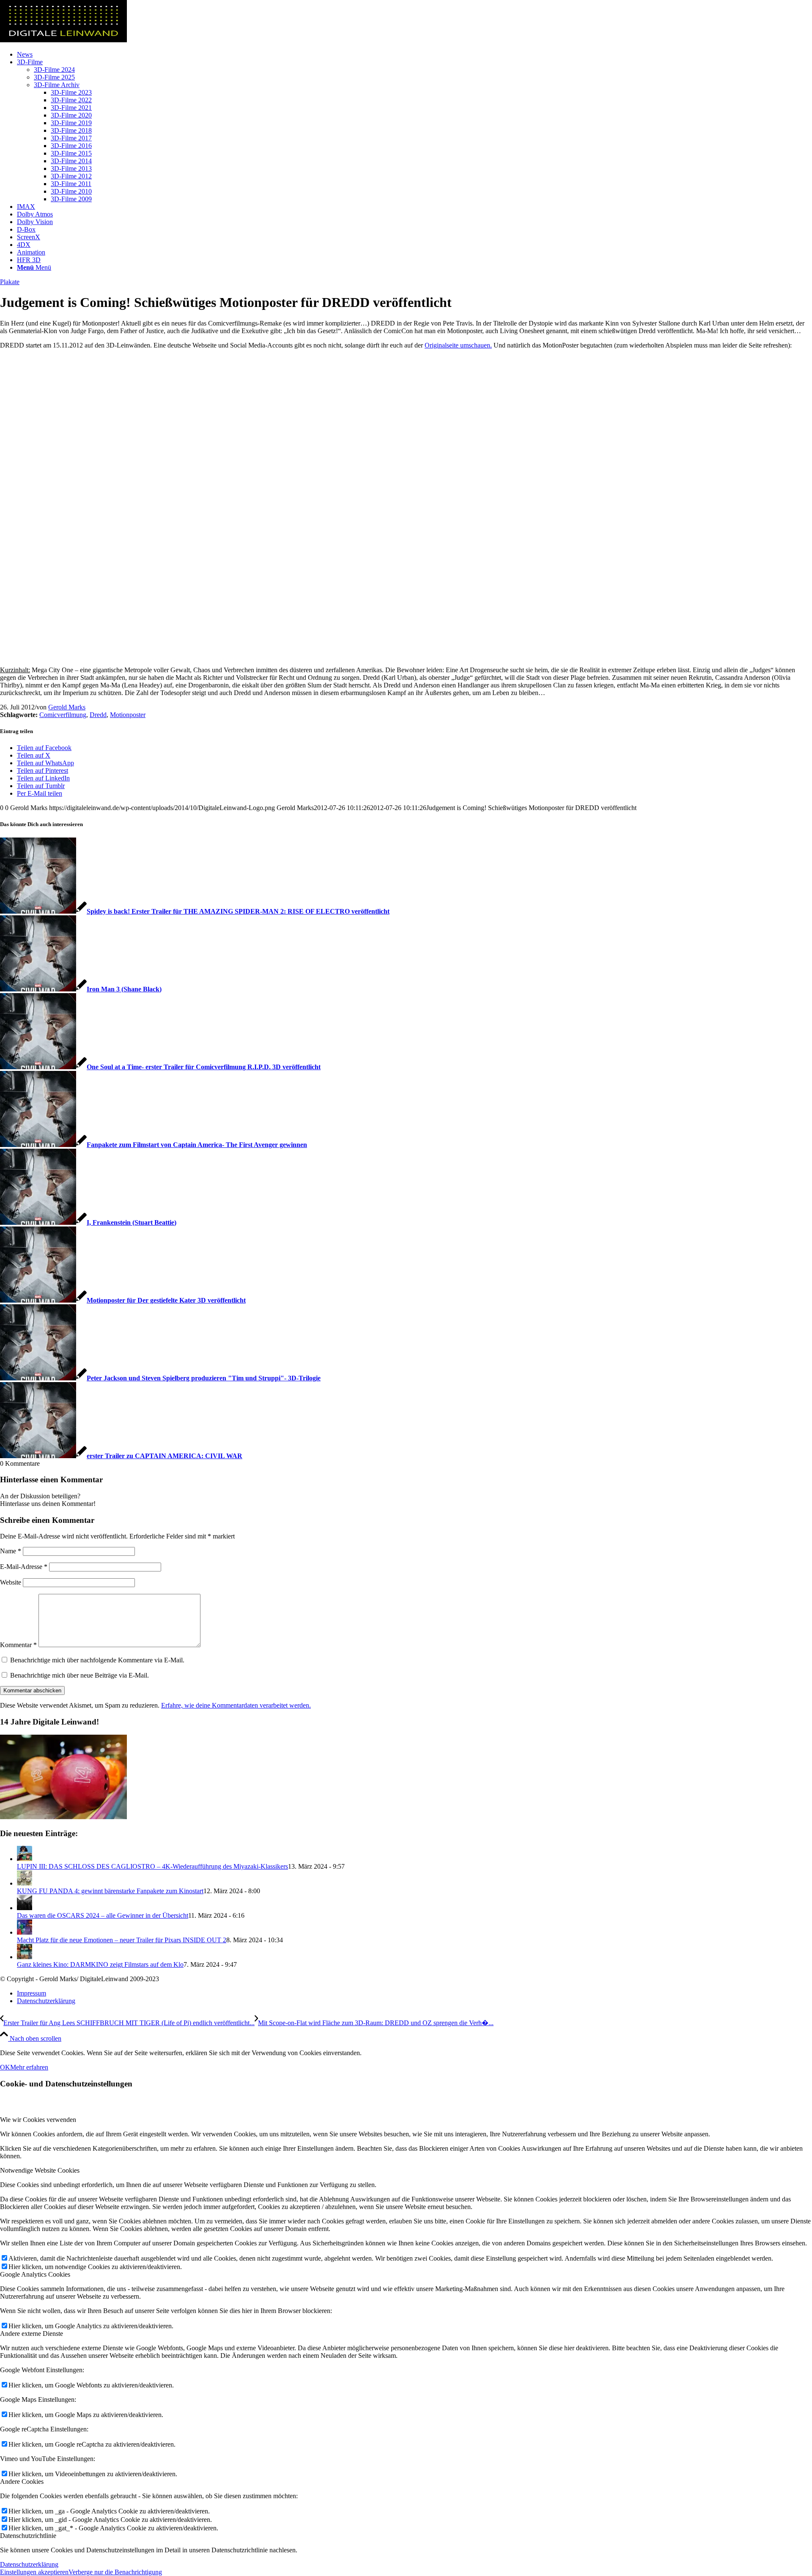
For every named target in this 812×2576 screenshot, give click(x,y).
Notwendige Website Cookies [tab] (40, 2170)
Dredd (98, 715)
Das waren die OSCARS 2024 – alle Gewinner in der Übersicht (103, 1915)
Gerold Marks (67, 707)
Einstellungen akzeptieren (34, 2572)
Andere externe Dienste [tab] (32, 2334)
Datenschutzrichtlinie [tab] (28, 2536)
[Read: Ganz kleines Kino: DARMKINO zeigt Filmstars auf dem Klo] (25, 1957)
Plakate (10, 282)
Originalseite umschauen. (458, 345)
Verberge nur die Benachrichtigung (115, 2572)
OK (5, 2067)
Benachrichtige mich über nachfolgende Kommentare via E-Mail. (97, 1660)
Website (11, 1582)
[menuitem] (414, 55)
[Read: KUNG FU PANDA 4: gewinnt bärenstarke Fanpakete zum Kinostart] (25, 1883)
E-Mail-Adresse (24, 1567)
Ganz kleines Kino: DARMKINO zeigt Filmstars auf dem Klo (100, 1964)
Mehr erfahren (29, 2067)
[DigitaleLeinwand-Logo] (63, 40)
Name (11, 1551)
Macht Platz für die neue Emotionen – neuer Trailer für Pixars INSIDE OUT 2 (122, 1940)
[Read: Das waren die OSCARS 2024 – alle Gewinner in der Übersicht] (25, 1908)
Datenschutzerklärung (29, 2564)
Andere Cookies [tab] (22, 2482)
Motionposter (128, 715)
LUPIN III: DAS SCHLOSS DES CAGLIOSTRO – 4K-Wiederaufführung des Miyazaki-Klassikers (152, 1866)
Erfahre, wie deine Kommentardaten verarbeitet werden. (236, 1705)
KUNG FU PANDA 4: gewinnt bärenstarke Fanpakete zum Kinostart (110, 1891)
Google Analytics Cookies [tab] (35, 2274)
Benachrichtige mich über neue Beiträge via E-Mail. (80, 1675)
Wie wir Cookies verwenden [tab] (38, 2120)
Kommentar (18, 1645)
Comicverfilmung (63, 715)
